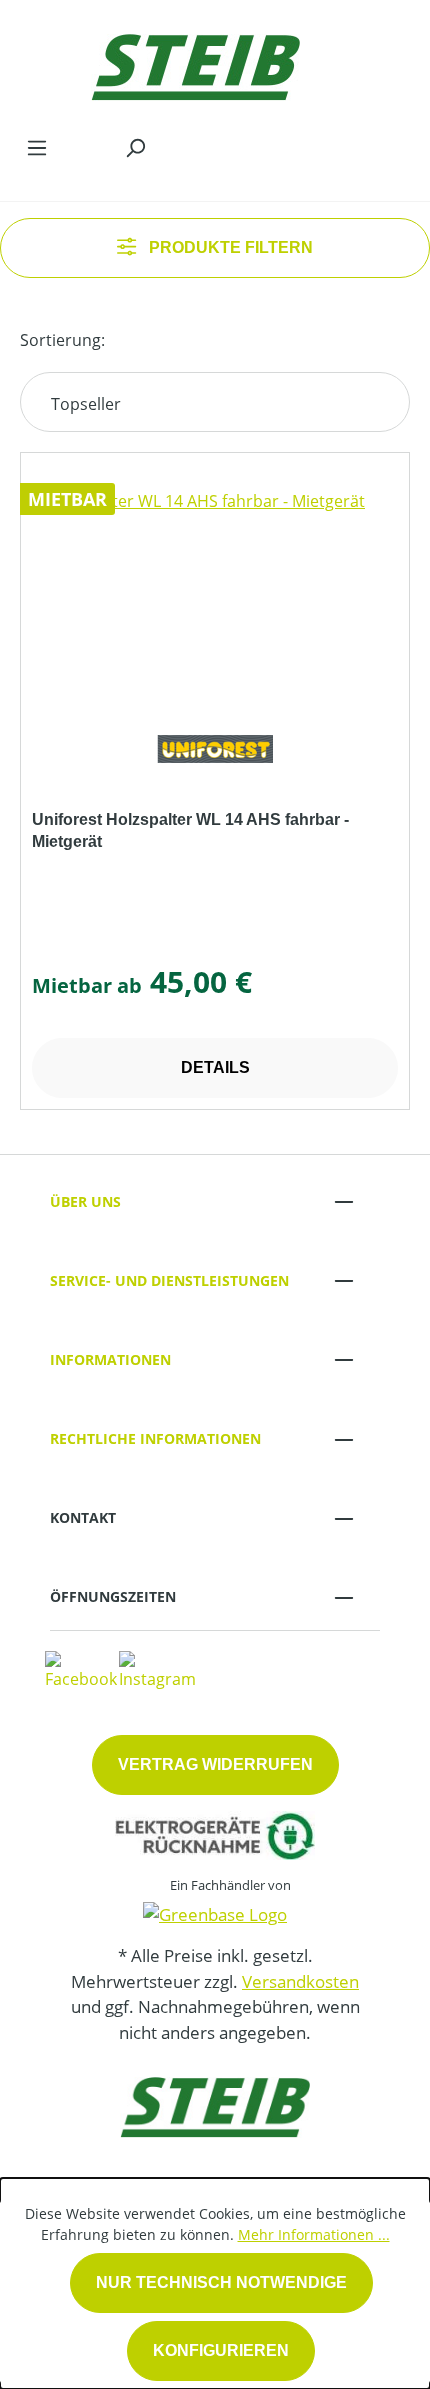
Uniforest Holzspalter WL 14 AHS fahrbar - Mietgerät (190, 830)
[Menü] (37, 147)
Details (215, 1067)
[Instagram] (157, 1669)
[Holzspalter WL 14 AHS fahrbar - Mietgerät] (215, 589)
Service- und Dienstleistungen (169, 1280)
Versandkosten (300, 1981)
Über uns (85, 1201)
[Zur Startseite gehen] (195, 62)
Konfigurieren (221, 2350)
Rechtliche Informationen (155, 1438)
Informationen (110, 1359)
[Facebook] (81, 1669)
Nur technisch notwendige (221, 2282)
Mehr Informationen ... (314, 2234)
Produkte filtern (229, 247)
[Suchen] (135, 147)
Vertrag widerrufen (215, 1764)
